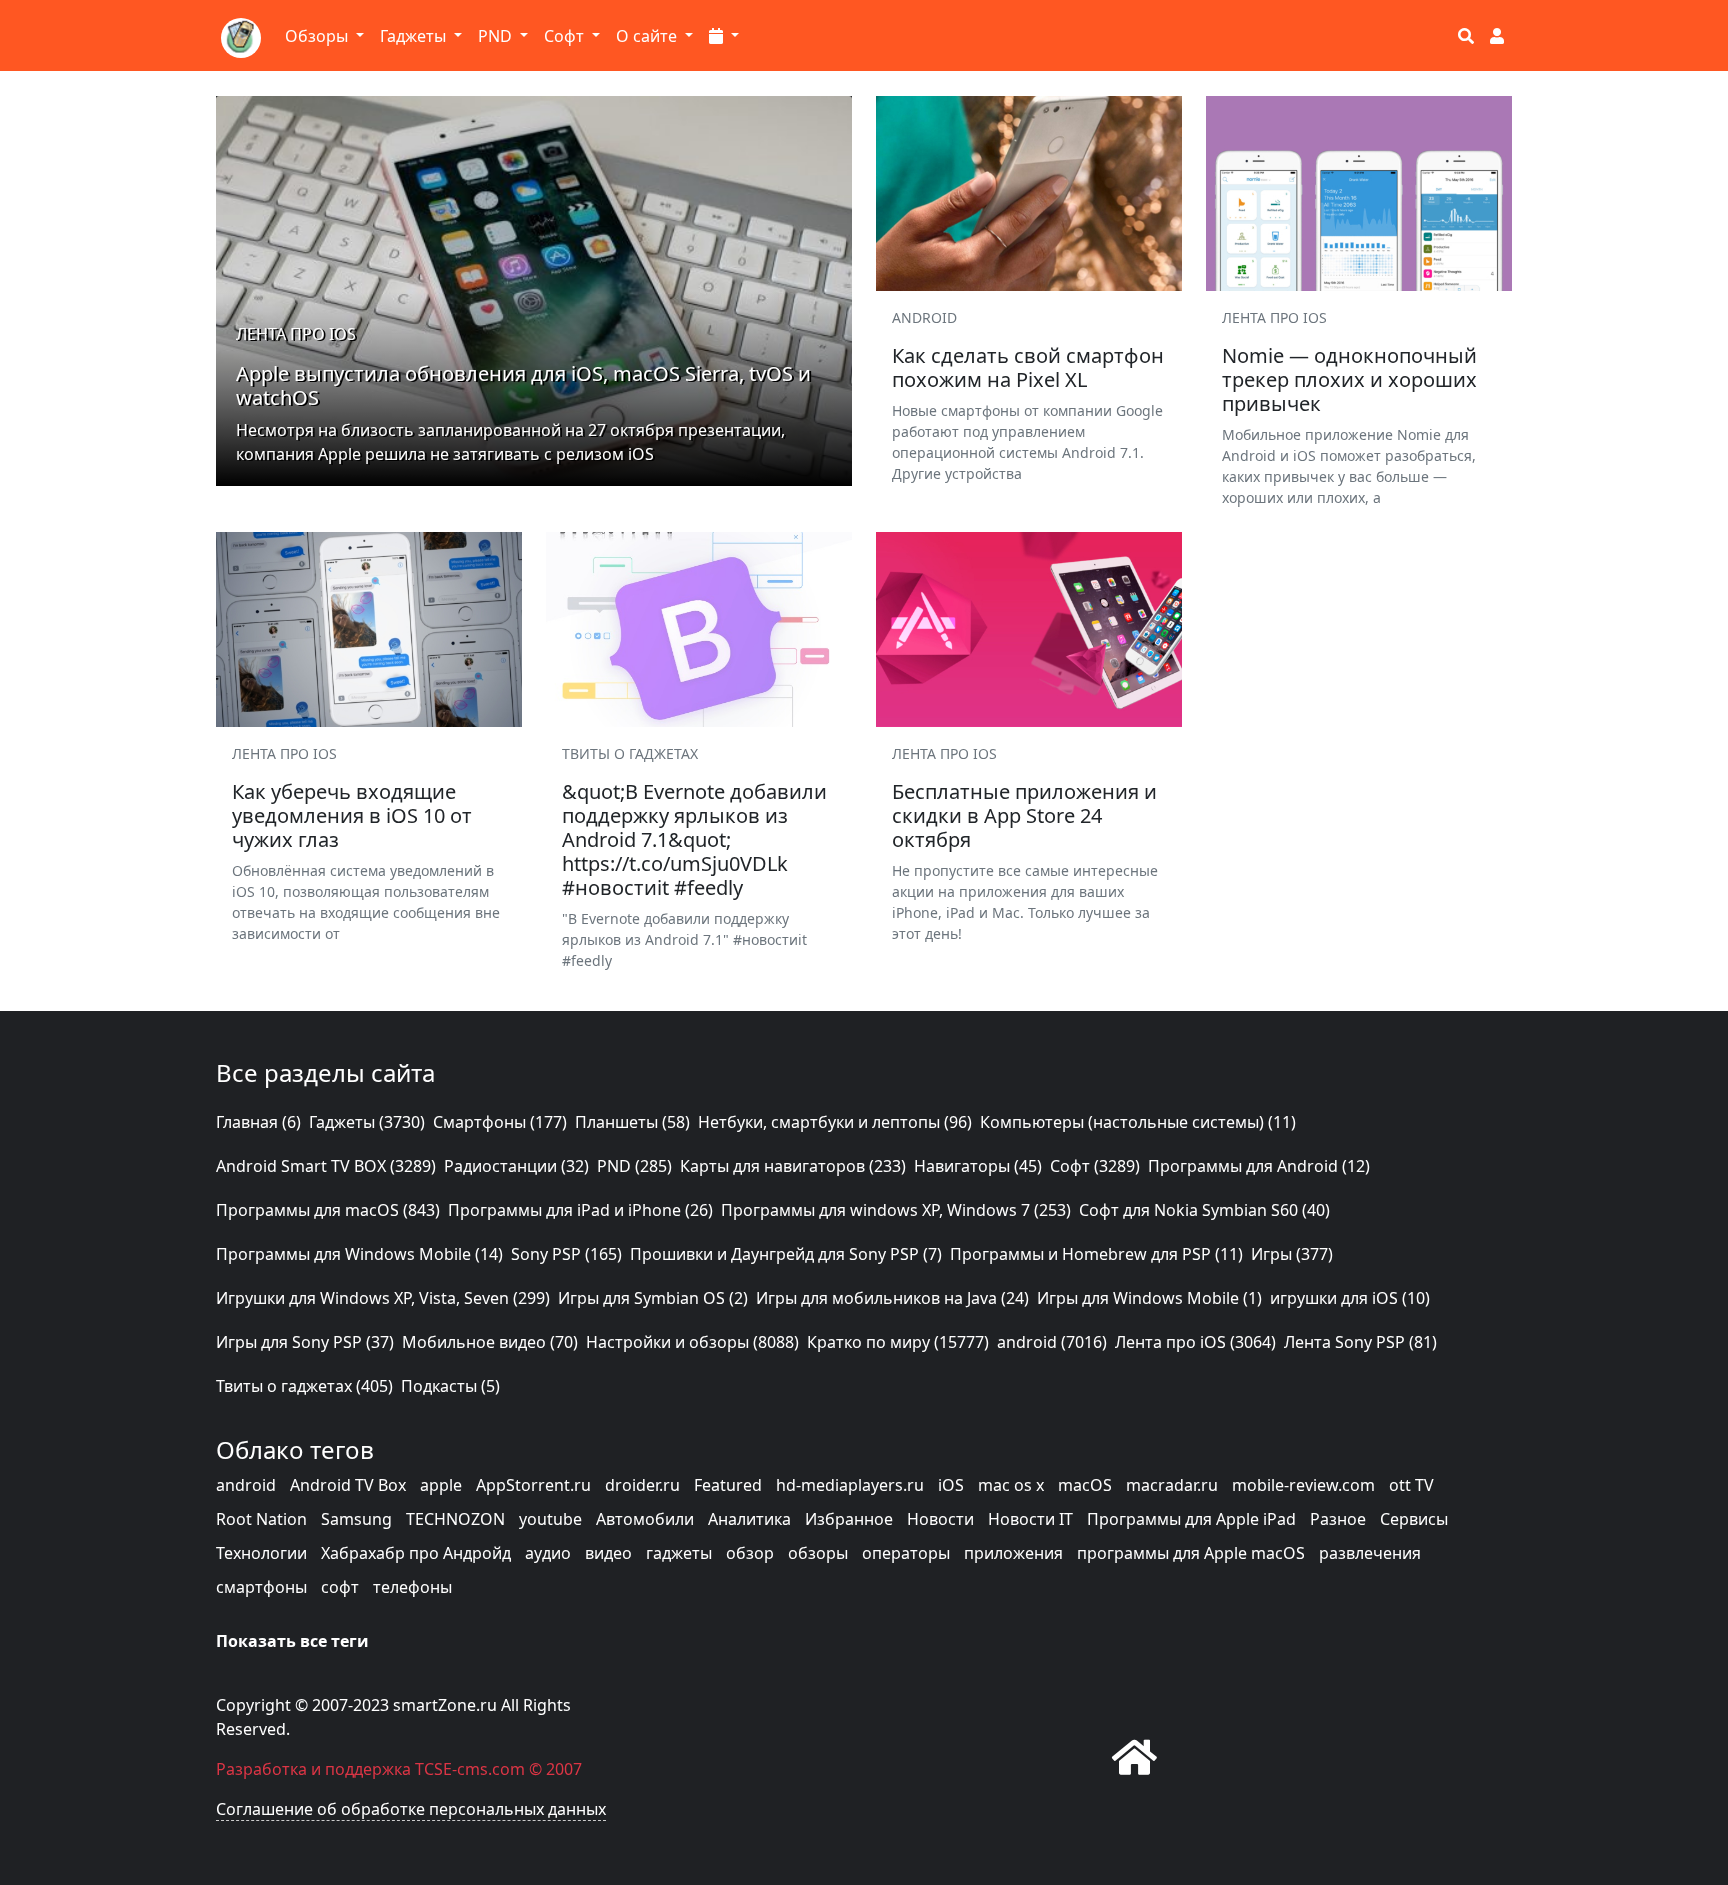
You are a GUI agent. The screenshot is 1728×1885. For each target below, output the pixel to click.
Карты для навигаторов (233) (793, 1166)
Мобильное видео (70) (490, 1342)
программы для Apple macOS (1191, 1553)
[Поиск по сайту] (1466, 36)
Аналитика (749, 1519)
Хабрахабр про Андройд (416, 1553)
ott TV (1411, 1485)
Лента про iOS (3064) (1195, 1342)
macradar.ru (1172, 1485)
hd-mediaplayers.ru (850, 1485)
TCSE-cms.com (470, 1769)
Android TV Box (348, 1485)
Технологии (261, 1553)
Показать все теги (292, 1641)
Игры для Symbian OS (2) (653, 1298)
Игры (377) (1292, 1254)
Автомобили (645, 1519)
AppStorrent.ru (533, 1485)
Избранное (849, 1519)
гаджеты (679, 1553)
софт (340, 1587)
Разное (1338, 1519)
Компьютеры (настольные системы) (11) (1138, 1122)
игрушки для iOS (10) (1350, 1298)
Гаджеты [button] (415, 36)
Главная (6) (258, 1122)
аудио (548, 1553)
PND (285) (634, 1166)
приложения (1013, 1553)
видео (608, 1553)
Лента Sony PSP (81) (1360, 1342)
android (246, 1485)
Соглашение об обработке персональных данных (411, 1809)
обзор (750, 1553)
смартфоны (261, 1587)
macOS (1085, 1485)
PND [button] (497, 36)
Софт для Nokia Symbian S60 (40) (1204, 1210)
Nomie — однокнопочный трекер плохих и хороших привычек (1349, 379)
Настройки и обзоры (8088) (692, 1342)
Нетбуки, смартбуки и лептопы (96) (835, 1122)
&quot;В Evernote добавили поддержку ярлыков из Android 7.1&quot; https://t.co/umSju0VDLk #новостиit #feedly (694, 839)
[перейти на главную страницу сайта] (1134, 1756)
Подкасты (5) (450, 1386)
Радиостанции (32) (516, 1166)
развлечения (1370, 1553)
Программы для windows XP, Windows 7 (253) (896, 1210)
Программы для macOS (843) (328, 1210)
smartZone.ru (445, 1705)
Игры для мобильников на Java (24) (892, 1298)
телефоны (412, 1587)
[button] (724, 36)
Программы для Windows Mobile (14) (359, 1254)
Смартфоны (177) (500, 1122)
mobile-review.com (1303, 1485)
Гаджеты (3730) (367, 1122)
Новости (940, 1519)
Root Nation (261, 1519)
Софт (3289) (1095, 1166)
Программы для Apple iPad (1191, 1519)
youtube (550, 1519)
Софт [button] (566, 36)
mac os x (1011, 1485)
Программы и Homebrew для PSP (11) (1096, 1254)
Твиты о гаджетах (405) (304, 1386)
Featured (728, 1485)
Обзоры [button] (318, 36)
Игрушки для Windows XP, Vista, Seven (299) (383, 1298)
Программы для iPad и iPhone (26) (580, 1210)
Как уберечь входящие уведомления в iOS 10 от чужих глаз (352, 815)
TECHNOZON (455, 1519)
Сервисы (1414, 1519)
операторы (906, 1553)
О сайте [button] (648, 36)
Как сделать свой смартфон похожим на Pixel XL (1028, 367)
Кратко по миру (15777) (898, 1342)
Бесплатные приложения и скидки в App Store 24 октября (1024, 815)
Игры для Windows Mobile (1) (1149, 1298)
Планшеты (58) (632, 1122)
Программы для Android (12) (1259, 1166)
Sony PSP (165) (566, 1254)
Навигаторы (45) (978, 1166)
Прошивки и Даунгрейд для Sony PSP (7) (786, 1254)
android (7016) (1052, 1342)
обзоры (818, 1553)
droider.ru (642, 1485)
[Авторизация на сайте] (1497, 36)
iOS (951, 1485)
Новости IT (1030, 1519)
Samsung (356, 1519)
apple (441, 1485)
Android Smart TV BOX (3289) (326, 1166)
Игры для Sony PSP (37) (305, 1342)
